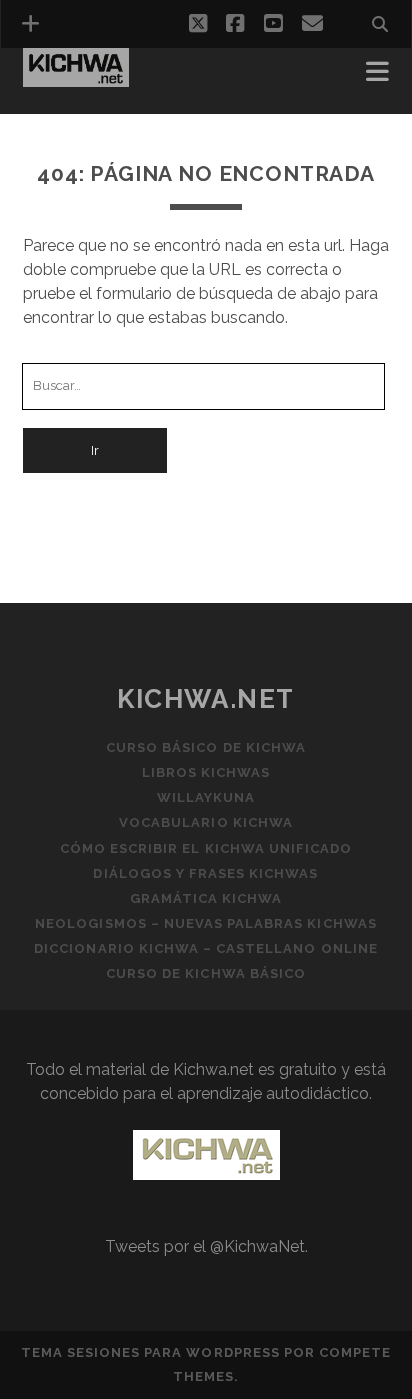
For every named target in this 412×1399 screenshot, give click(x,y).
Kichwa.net (206, 699)
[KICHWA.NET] (76, 78)
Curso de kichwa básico (206, 973)
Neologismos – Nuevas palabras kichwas (206, 923)
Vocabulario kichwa (206, 822)
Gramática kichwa (206, 898)
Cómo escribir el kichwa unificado (206, 848)
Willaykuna (206, 797)
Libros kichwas (206, 772)
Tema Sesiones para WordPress (150, 1352)
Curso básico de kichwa (206, 747)
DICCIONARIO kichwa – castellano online (206, 948)
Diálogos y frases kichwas (205, 873)
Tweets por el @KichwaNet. (206, 1246)
